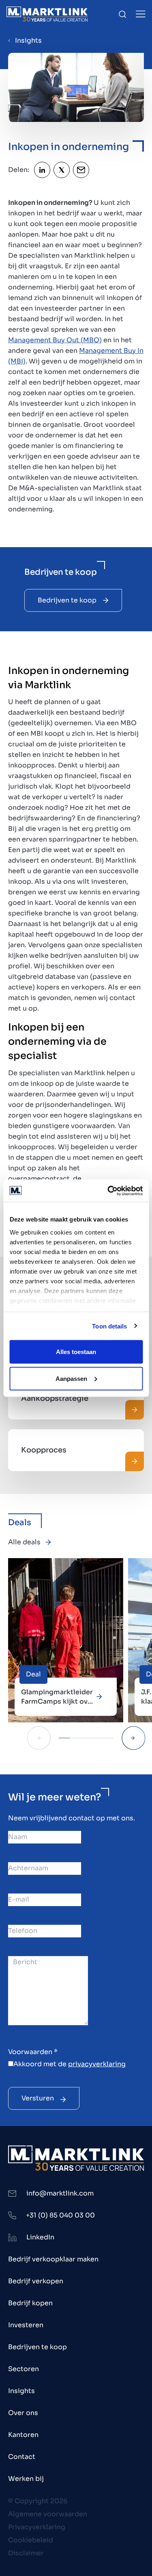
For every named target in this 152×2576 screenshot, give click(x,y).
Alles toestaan (76, 1352)
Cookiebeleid (31, 2540)
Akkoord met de (70, 2064)
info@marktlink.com (60, 2193)
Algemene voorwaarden (48, 2514)
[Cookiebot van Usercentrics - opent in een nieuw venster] (108, 1191)
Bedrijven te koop (67, 600)
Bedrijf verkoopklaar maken (53, 2259)
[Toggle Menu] (141, 14)
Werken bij (26, 2479)
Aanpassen (71, 1378)
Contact (22, 2457)
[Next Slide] (134, 1738)
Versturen (38, 2098)
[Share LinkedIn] (42, 170)
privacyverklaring (97, 2064)
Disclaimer (26, 2553)
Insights (28, 40)
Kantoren (23, 2435)
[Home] (47, 14)
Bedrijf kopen (30, 2303)
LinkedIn (40, 2237)
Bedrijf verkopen (36, 2281)
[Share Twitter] (62, 170)
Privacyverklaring (37, 2527)
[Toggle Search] (122, 14)
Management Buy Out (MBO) (55, 340)
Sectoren (24, 2369)
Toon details (109, 1326)
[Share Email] (81, 170)
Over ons (23, 2413)
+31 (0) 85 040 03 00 (60, 2215)
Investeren (26, 2325)
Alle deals (24, 1542)
